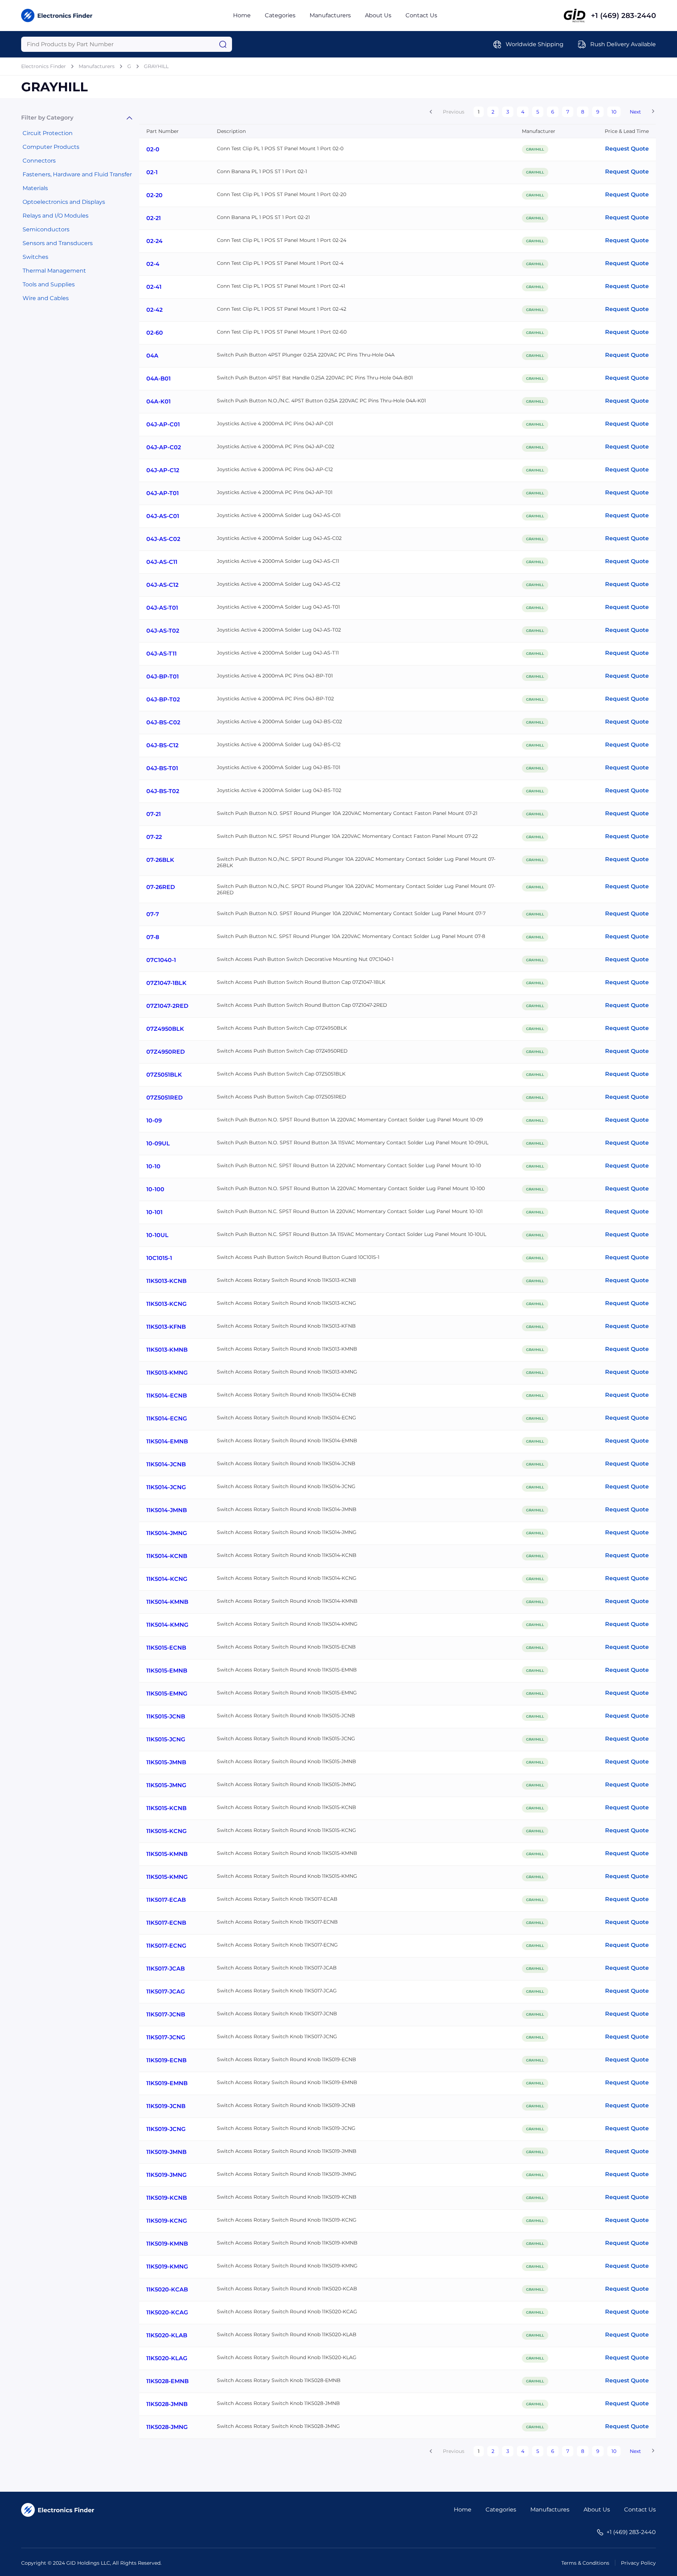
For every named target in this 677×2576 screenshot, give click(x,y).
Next (635, 112)
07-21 (154, 814)
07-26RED (161, 887)
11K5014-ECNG (167, 1418)
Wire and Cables (46, 298)
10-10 (153, 1166)
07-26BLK (160, 860)
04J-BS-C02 (163, 722)
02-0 (153, 149)
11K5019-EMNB (167, 2083)
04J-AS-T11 (161, 654)
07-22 (154, 837)
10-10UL (157, 1235)
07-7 (153, 914)
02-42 (154, 310)
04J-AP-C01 (163, 424)
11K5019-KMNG (167, 2267)
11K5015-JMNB (166, 1762)
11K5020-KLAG (167, 2358)
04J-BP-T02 (163, 699)
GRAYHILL (156, 66)
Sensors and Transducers (58, 243)
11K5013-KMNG (167, 1373)
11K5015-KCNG (166, 1831)
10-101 (154, 1212)
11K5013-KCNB (166, 1281)
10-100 (155, 1189)
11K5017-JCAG (166, 1992)
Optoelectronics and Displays (64, 202)
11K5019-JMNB (166, 2152)
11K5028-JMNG (167, 2427)
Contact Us (421, 15)
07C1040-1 (161, 960)
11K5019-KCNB (167, 2198)
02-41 (154, 287)
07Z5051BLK (164, 1075)
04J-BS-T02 (163, 791)
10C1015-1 (159, 1258)
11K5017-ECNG (166, 1946)
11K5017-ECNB (166, 1923)
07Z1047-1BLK (166, 983)
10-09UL (158, 1143)
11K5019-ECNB (166, 2060)
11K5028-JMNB (167, 2404)
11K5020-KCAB (167, 2289)
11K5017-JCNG (166, 2037)
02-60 (155, 333)
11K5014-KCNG (167, 1579)
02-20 (154, 195)
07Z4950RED (166, 1052)
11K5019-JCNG (166, 2129)
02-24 (154, 241)
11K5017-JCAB (166, 1969)
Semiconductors (46, 229)
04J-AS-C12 (162, 585)
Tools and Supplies (49, 284)
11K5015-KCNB (166, 1808)
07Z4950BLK (165, 1029)
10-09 (154, 1120)
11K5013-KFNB (166, 1327)
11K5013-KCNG (166, 1304)
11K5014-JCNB (166, 1464)
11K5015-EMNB (167, 1671)
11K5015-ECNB (166, 1648)
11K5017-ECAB (166, 1900)
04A (152, 356)
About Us (378, 15)
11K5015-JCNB (166, 1716)
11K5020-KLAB (167, 2335)
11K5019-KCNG (167, 2221)
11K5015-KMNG (167, 1877)
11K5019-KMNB (167, 2244)
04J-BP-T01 (163, 677)
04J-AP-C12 (163, 470)
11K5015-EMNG (167, 1694)
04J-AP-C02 (164, 447)
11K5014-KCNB (167, 1556)
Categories (280, 15)
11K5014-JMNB (167, 1510)
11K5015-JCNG (166, 1739)
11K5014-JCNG (166, 1487)
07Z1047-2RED (167, 1006)
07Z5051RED (164, 1098)
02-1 (152, 172)
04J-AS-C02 (163, 539)
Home (242, 15)
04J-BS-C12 (162, 745)
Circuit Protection (48, 133)
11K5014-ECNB (167, 1396)
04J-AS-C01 (163, 516)
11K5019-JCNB (166, 2106)
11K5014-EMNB (167, 1441)
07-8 (153, 937)
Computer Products (51, 147)
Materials (35, 188)
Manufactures (550, 2510)
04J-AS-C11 (162, 562)
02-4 (153, 264)
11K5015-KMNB (167, 1854)
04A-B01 (158, 379)
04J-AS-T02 (163, 631)
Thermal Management (54, 271)
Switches (35, 257)
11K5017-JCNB (166, 2014)
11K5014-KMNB (167, 1602)
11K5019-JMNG (166, 2175)
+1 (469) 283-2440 (623, 16)
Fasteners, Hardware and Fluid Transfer (77, 174)
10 (614, 112)
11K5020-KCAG (167, 2312)
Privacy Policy (638, 2563)
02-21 (154, 218)
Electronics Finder (44, 66)
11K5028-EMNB (167, 2381)
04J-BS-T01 (162, 768)
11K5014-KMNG (167, 1625)
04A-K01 (158, 401)
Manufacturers (330, 15)
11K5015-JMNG (166, 1785)
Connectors (39, 161)
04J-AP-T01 (163, 493)
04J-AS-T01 (162, 608)
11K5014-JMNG (167, 1533)
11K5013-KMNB (167, 1350)
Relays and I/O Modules (56, 216)
